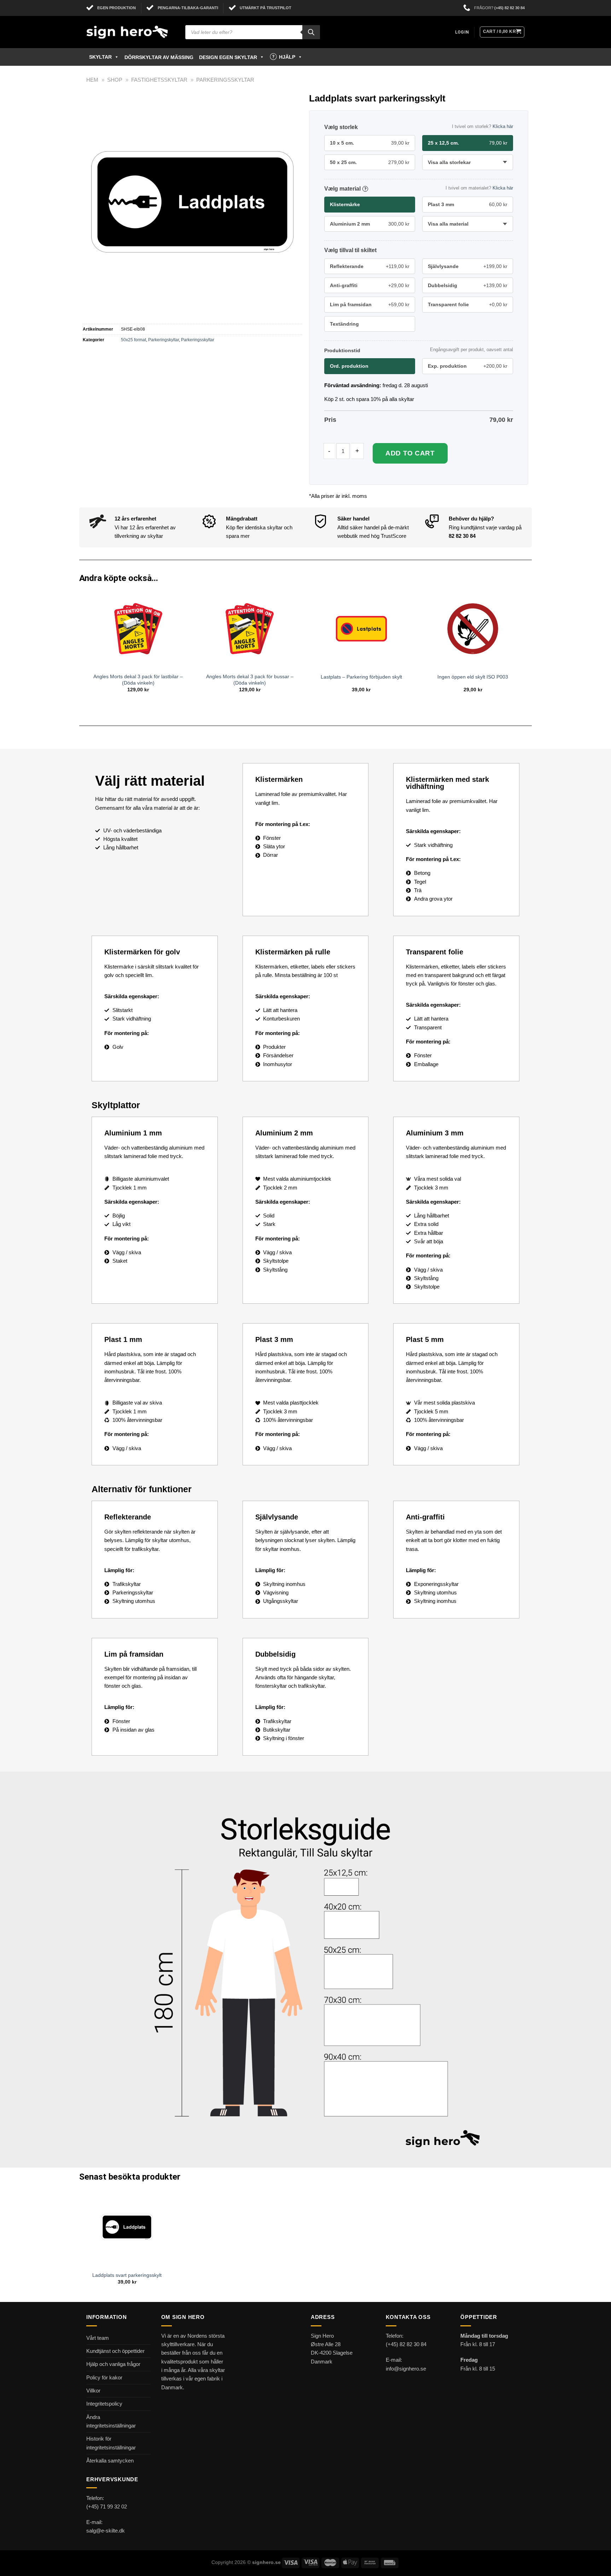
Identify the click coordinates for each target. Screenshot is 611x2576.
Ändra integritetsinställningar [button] (111, 2421)
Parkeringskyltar (164, 340)
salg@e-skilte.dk (106, 2531)
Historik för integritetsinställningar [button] (111, 2443)
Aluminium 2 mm (370, 224)
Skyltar (100, 57)
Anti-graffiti (370, 285)
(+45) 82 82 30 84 (510, 8)
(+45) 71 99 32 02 (107, 2507)
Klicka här (503, 126)
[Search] (311, 32)
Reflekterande (370, 266)
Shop (115, 80)
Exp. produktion (468, 366)
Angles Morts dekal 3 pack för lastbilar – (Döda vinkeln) (138, 680)
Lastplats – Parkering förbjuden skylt (361, 677)
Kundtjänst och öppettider (115, 2351)
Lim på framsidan (370, 304)
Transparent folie (468, 304)
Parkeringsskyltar (225, 80)
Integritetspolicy (104, 2404)
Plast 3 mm (468, 204)
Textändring (344, 324)
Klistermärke (345, 204)
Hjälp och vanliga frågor (113, 2364)
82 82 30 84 (462, 536)
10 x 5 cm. (370, 143)
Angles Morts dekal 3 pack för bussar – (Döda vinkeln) (250, 680)
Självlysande (468, 266)
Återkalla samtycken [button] (110, 2461)
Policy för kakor (104, 2377)
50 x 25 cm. (370, 162)
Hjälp (287, 57)
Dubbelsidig (468, 285)
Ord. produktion (349, 366)
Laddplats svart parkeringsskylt (127, 2275)
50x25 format (133, 340)
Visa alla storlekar (449, 162)
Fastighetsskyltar (159, 80)
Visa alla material (448, 224)
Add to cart (410, 453)
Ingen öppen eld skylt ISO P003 (473, 677)
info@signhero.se (406, 2369)
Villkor (93, 2391)
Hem (92, 80)
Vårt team (98, 2338)
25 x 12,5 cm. (468, 143)
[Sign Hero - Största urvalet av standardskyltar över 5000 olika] (130, 32)
